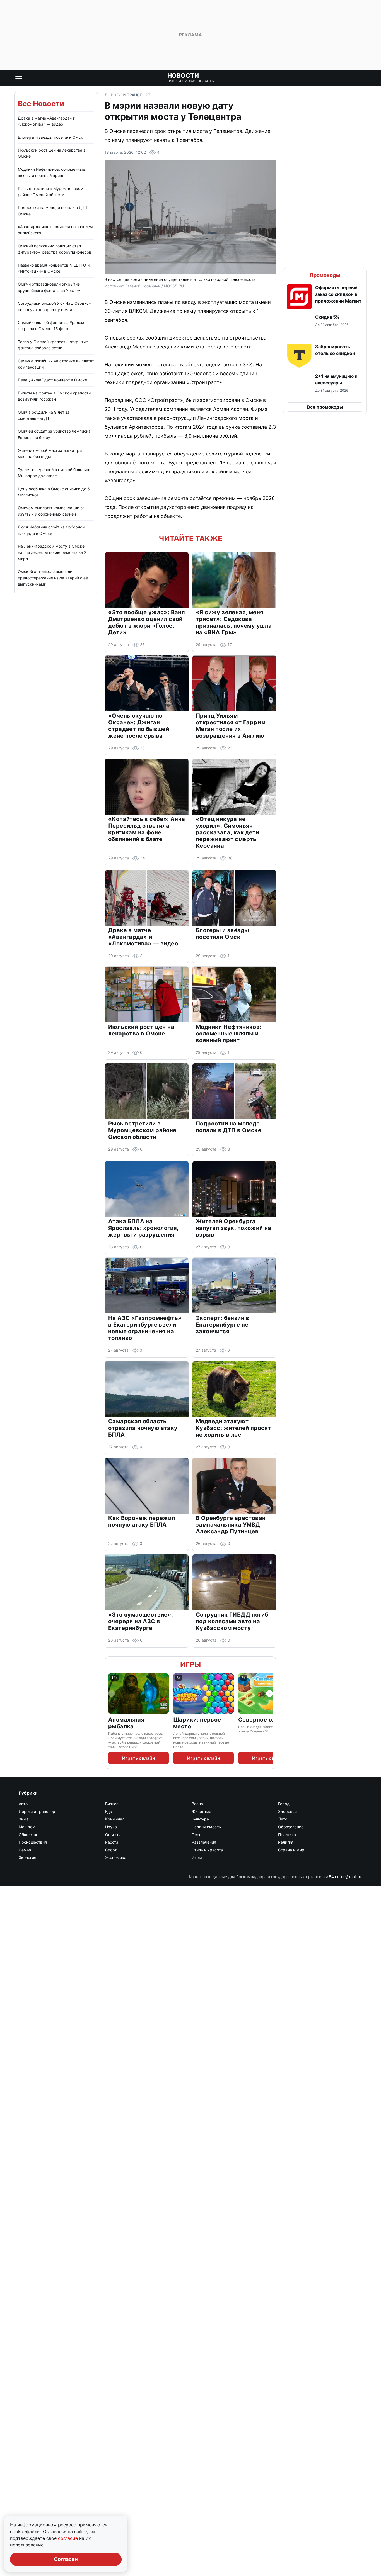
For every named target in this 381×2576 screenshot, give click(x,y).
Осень (198, 1835)
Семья (25, 1850)
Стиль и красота (207, 1850)
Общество (28, 1835)
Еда (109, 1811)
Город (284, 1804)
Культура (200, 1819)
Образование (291, 1827)
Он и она (113, 1835)
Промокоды (325, 275)
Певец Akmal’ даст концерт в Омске (52, 380)
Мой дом (27, 1827)
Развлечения (204, 1842)
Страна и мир (291, 1850)
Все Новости (41, 103)
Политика (287, 1835)
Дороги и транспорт (128, 95)
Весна (197, 1804)
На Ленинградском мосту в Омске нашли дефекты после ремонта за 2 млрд (52, 552)
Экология (27, 1857)
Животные (201, 1811)
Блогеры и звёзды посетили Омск (50, 137)
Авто (23, 1804)
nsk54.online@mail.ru (342, 1877)
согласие (69, 2538)
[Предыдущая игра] (112, 1693)
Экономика (116, 1857)
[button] (325, 297)
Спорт (111, 1850)
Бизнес (112, 1804)
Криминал (115, 1819)
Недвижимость (206, 1827)
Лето (283, 1819)
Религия (286, 1842)
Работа (112, 1842)
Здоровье (287, 1811)
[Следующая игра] (269, 1693)
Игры (191, 1664)
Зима (24, 1819)
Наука (111, 1827)
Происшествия (33, 1842)
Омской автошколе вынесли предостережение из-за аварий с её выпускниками (53, 578)
